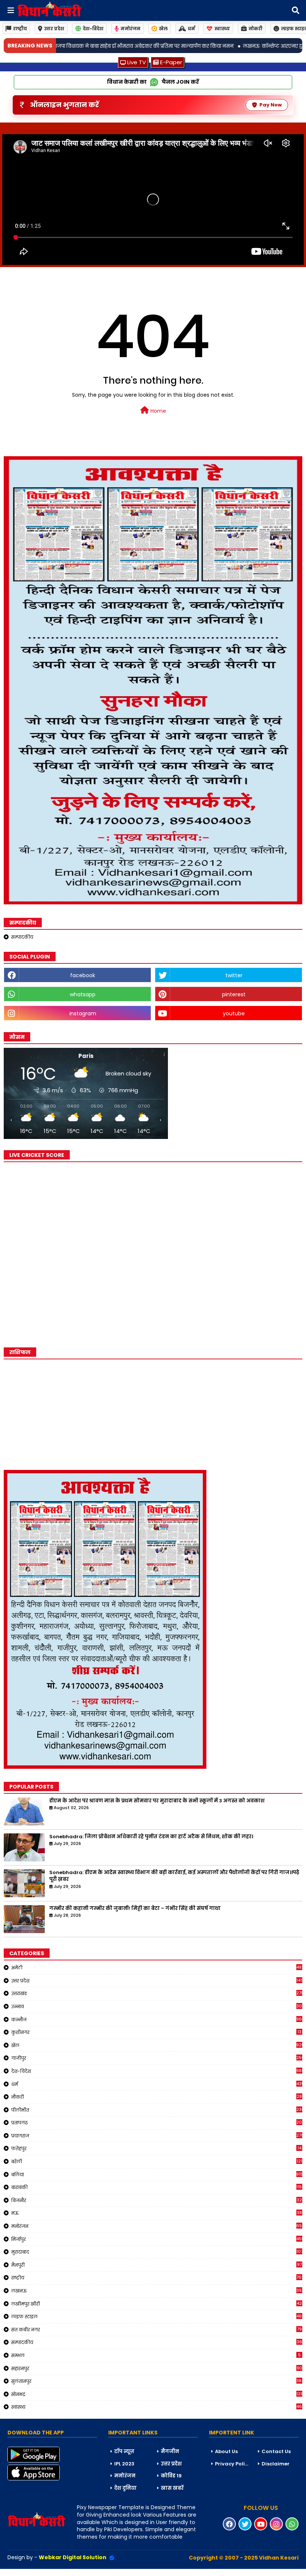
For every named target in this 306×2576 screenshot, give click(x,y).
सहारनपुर (157, 2368)
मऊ (157, 2213)
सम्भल (156, 2355)
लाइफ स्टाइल (157, 2316)
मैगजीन (170, 2451)
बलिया (157, 2174)
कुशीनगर (156, 2032)
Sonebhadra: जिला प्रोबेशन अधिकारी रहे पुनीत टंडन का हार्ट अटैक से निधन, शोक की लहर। (151, 1837)
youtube (234, 1013)
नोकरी (255, 29)
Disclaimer (276, 2464)
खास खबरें (172, 2488)
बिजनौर (157, 2200)
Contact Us (276, 2451)
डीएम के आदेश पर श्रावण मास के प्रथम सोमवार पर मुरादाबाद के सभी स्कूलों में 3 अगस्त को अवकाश (157, 1801)
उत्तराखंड (157, 1993)
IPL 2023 (124, 2464)
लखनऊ (157, 2291)
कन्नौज (157, 2019)
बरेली (157, 2161)
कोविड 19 (171, 2476)
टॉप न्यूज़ (124, 2451)
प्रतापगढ (157, 2123)
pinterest (234, 994)
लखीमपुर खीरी (157, 2304)
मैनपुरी (157, 2265)
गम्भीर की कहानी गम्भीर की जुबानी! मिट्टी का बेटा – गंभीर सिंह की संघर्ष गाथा (135, 1908)
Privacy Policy (233, 2464)
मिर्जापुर (157, 2239)
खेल (163, 29)
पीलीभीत (157, 2110)
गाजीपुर (157, 2058)
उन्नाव (157, 2006)
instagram (83, 1013)
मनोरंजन (130, 29)
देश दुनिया (125, 2488)
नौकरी (157, 2097)
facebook (83, 975)
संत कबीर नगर (157, 2329)
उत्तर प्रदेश (54, 29)
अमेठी (157, 1967)
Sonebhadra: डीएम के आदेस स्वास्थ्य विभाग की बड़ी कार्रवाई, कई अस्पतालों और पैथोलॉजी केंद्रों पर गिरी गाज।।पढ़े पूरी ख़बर (174, 1876)
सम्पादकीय (22, 937)
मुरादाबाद (157, 2252)
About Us (226, 2451)
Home (157, 411)
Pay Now (271, 105)
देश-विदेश (93, 29)
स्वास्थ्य (222, 29)
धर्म (191, 29)
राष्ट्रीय (20, 29)
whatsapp (83, 994)
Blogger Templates (56, 2572)
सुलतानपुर (157, 2381)
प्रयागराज (157, 2136)
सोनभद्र (157, 2394)
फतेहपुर (156, 2148)
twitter (234, 975)
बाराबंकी (157, 2187)
